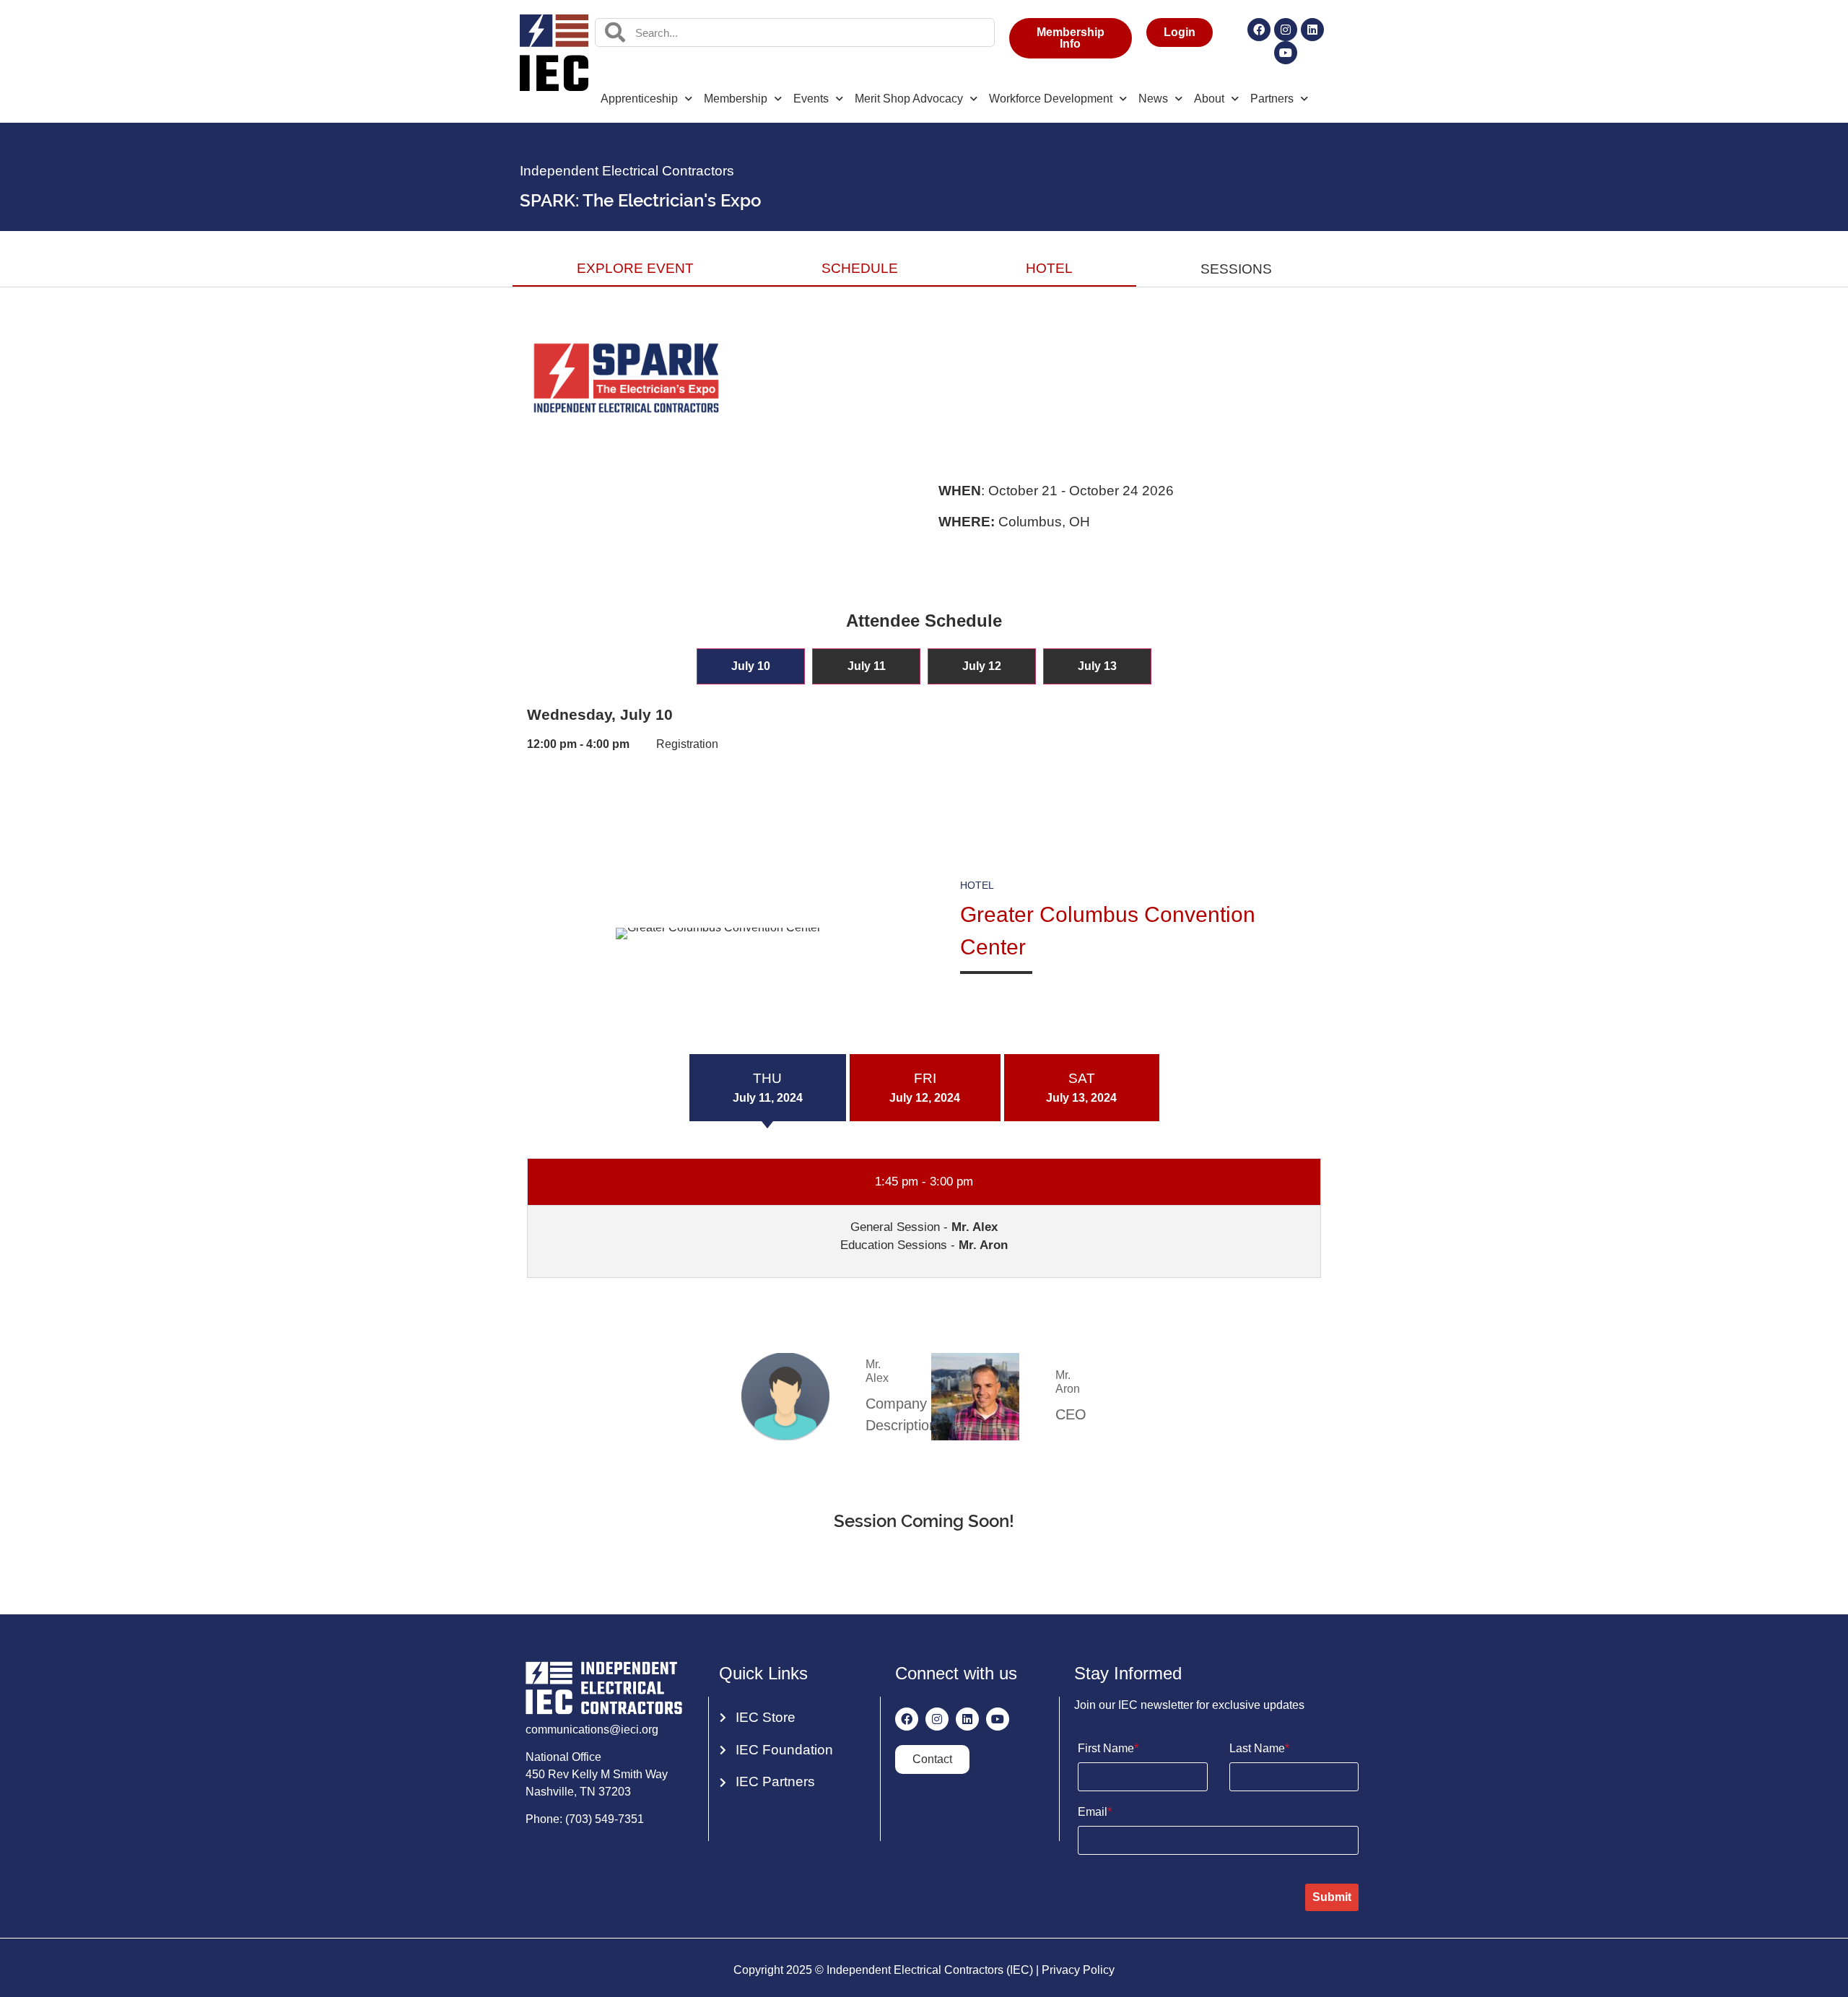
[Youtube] (1286, 53)
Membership (736, 99)
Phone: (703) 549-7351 (585, 1819)
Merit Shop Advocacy (909, 99)
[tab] (751, 666)
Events (811, 99)
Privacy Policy (1078, 1970)
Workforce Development (1051, 99)
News (1153, 99)
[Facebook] (1259, 30)
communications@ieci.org (592, 1730)
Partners (1272, 99)
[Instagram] (1286, 30)
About (1209, 99)
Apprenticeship (639, 99)
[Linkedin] (1312, 30)
